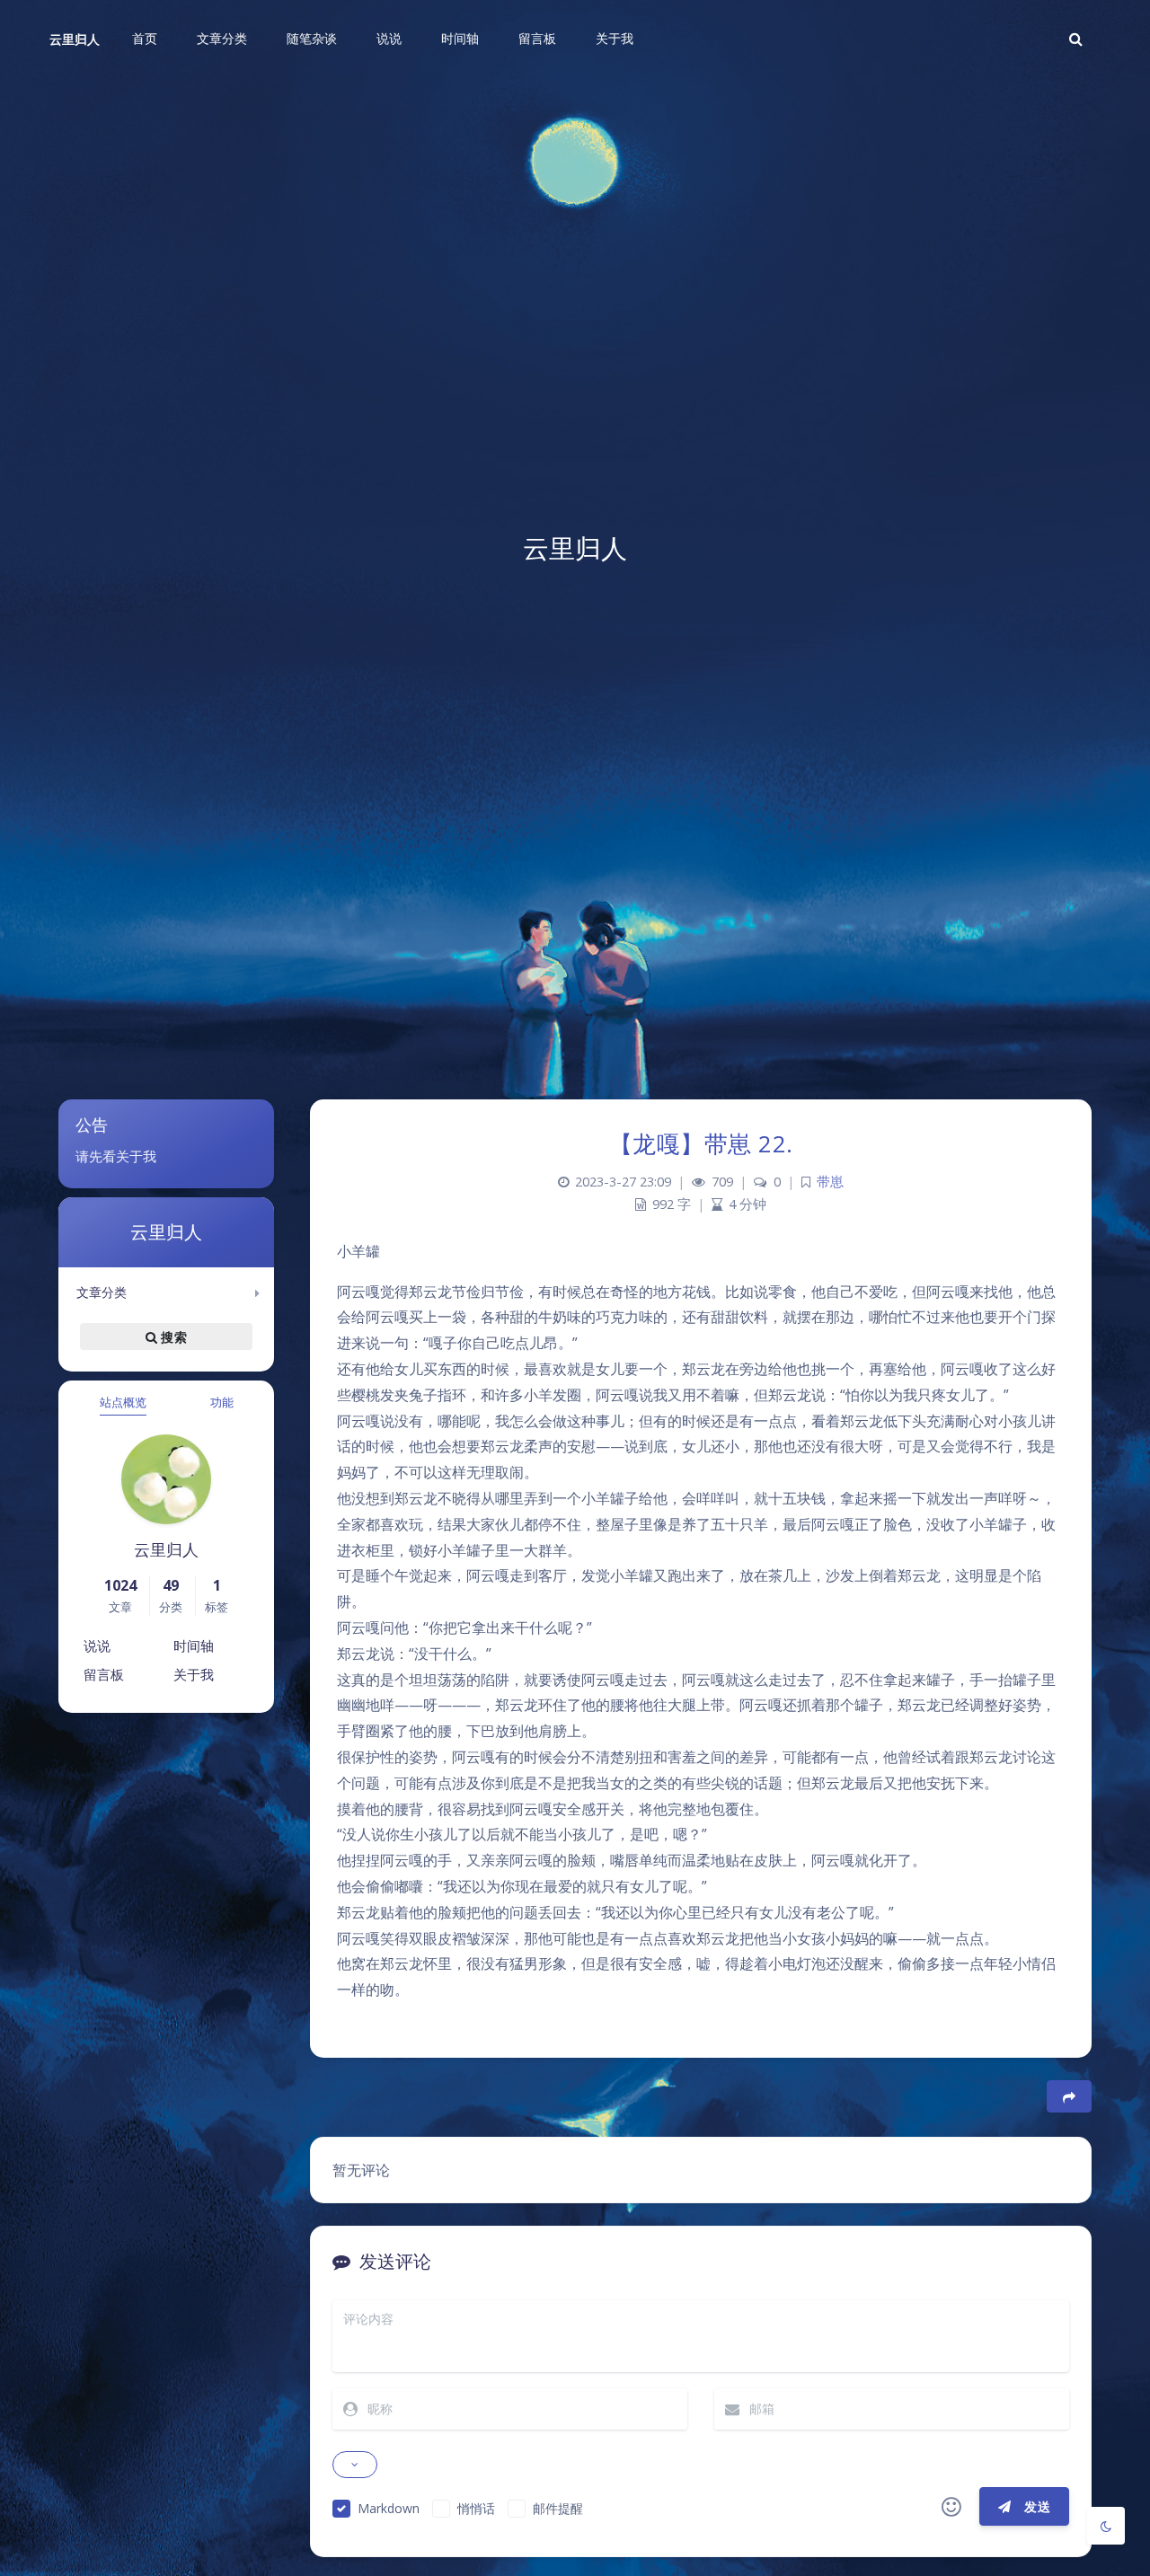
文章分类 (102, 1292)
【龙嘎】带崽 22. (701, 1143)
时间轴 (194, 1645)
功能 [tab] (222, 1402)
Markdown (389, 2508)
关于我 (194, 1674)
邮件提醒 (558, 2508)
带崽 (830, 1182)
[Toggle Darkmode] (1106, 2526)
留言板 (104, 1674)
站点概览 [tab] (123, 1402)
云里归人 (75, 39)
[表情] (951, 2507)
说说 (97, 1645)
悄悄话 (476, 2508)
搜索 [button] (172, 1336)
